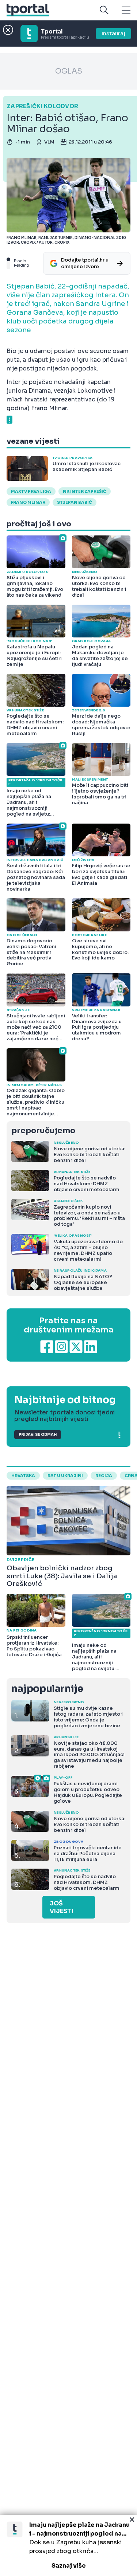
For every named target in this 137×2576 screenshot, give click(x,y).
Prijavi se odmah (38, 1435)
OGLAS (69, 71)
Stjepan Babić (75, 502)
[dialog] (68, 2545)
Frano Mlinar (28, 502)
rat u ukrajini (65, 1476)
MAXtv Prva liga (31, 491)
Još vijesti (62, 1907)
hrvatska (23, 1476)
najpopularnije (47, 1689)
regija (104, 1476)
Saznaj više (69, 2566)
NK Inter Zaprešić (85, 491)
